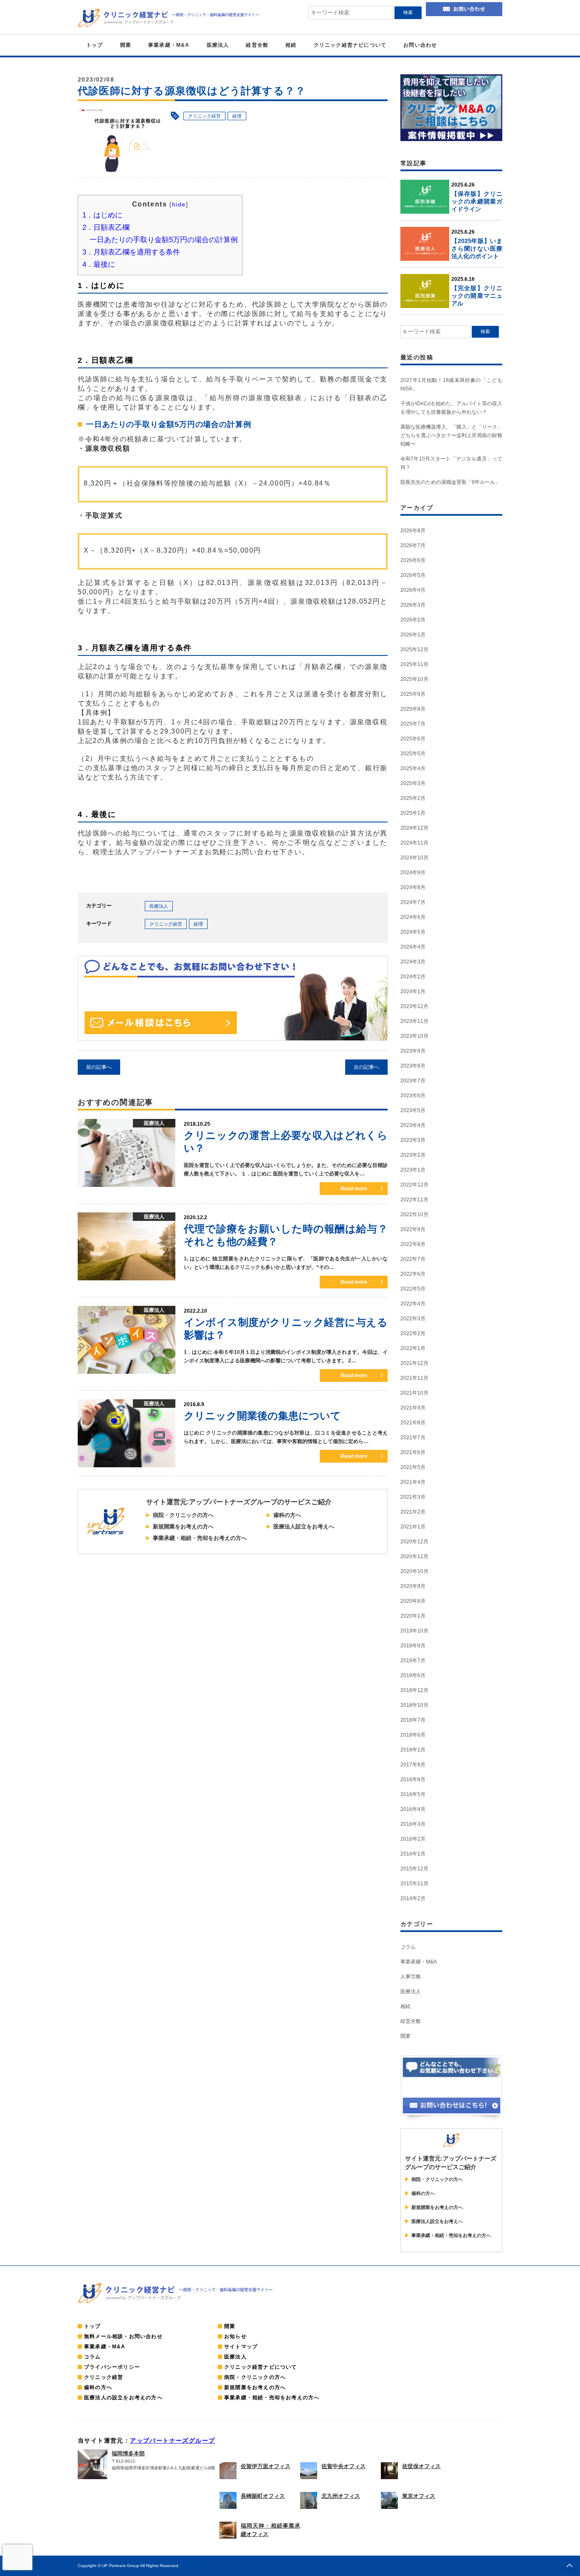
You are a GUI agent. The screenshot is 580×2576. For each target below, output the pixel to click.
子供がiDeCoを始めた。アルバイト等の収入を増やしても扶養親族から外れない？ (451, 408)
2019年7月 (413, 1661)
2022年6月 (413, 1274)
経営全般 (257, 45)
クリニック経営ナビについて (350, 45)
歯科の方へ (287, 1515)
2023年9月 (413, 1051)
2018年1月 (413, 1750)
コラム (408, 1947)
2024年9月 (413, 873)
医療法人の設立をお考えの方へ (123, 2398)
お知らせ (235, 2336)
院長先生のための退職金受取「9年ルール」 (450, 482)
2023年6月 (413, 1096)
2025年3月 (413, 783)
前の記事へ (99, 1067)
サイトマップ (241, 2347)
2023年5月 (413, 1110)
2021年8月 (413, 1423)
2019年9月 (413, 1646)
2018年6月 (413, 1735)
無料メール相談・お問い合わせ (123, 2336)
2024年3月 (413, 962)
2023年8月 (413, 1066)
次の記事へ (366, 1067)
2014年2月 (413, 1898)
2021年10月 (414, 1393)
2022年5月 (413, 1289)
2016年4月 (413, 1809)
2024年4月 (413, 947)
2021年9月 (413, 1408)
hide (179, 204)
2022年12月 (414, 1185)
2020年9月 (413, 1586)
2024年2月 (413, 977)
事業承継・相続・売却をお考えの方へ (200, 1538)
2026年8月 (413, 531)
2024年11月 (414, 843)
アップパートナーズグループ (172, 2440)
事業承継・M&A (169, 45)
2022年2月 (413, 1333)
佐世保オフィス (421, 2466)
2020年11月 (414, 1556)
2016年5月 (413, 1794)
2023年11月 (414, 1021)
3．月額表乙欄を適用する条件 (131, 252)
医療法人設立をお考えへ (304, 1527)
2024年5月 (413, 932)
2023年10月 (414, 1036)
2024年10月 (414, 858)
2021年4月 (413, 1482)
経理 (237, 116)
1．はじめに (102, 215)
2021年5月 (413, 1467)
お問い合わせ (420, 45)
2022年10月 (414, 1215)
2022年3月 (413, 1319)
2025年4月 (413, 768)
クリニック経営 (204, 116)
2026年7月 (413, 545)
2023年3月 (413, 1140)
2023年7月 (413, 1081)
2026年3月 (413, 605)
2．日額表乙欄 (106, 227)
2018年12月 (414, 1690)
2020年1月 (413, 1616)
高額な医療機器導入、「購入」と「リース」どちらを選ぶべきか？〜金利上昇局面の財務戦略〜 (451, 435)
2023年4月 (413, 1125)
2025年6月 (413, 739)
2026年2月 (413, 620)
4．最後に (99, 264)
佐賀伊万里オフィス (266, 2466)
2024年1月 (413, 991)
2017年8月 (413, 1765)
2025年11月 (414, 664)
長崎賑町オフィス (263, 2496)
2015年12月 (414, 1869)
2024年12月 (414, 828)
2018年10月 (414, 1705)
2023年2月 (413, 1155)
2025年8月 (413, 709)
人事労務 (411, 1977)
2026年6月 (413, 560)
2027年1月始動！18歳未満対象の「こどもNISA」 (451, 384)
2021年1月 (413, 1527)
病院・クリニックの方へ (183, 1515)
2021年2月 (413, 1512)
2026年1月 (413, 635)
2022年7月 (413, 1259)
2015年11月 (414, 1884)
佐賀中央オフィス (343, 2466)
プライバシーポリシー (112, 2367)
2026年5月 (413, 575)
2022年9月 (413, 1229)
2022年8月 (413, 1244)
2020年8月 (413, 1601)
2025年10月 (414, 679)
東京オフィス (419, 2496)
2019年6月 (413, 1675)
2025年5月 (413, 754)
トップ (95, 45)
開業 (126, 45)
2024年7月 (413, 902)
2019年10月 (414, 1631)
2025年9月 (413, 694)
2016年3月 (413, 1824)
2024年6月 (413, 917)
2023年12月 (414, 1006)
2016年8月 (413, 1779)
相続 (291, 45)
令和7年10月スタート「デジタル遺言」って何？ (451, 463)
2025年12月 (414, 650)
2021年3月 (413, 1497)
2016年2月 (413, 1839)
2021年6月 (413, 1452)
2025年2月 (413, 798)
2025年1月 (413, 813)
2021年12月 (414, 1363)
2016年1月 (413, 1854)
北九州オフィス (341, 2496)
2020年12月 (414, 1542)
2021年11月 (414, 1378)
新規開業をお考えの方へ (183, 1527)
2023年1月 (413, 1170)
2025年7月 (413, 724)
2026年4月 (413, 590)
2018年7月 (413, 1720)
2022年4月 (413, 1304)
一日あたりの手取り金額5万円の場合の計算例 (164, 240)
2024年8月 (413, 887)
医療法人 (218, 45)
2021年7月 (413, 1438)
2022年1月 (413, 1348)
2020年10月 (414, 1571)
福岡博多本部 (128, 2453)
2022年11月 (414, 1200)
